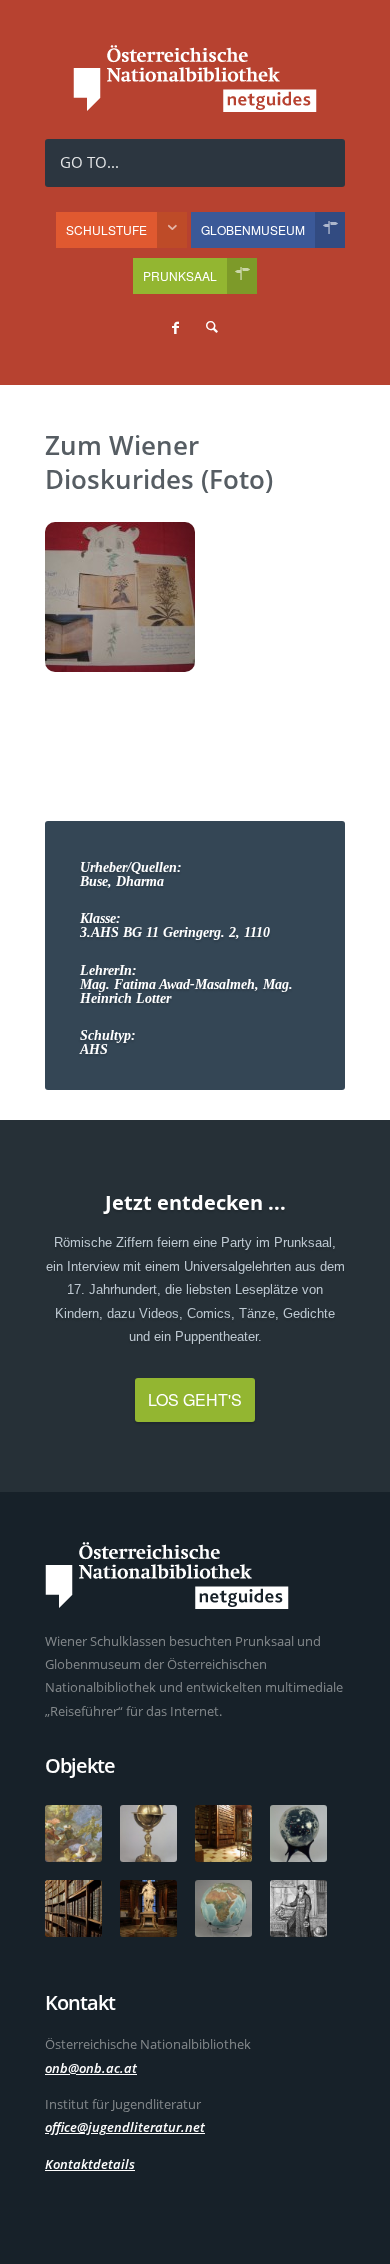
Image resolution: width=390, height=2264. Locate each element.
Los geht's (195, 1399)
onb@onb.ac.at (91, 2068)
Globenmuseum (253, 229)
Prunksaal (180, 275)
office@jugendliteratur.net (125, 2127)
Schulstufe (106, 229)
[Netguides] (195, 106)
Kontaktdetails (90, 2164)
